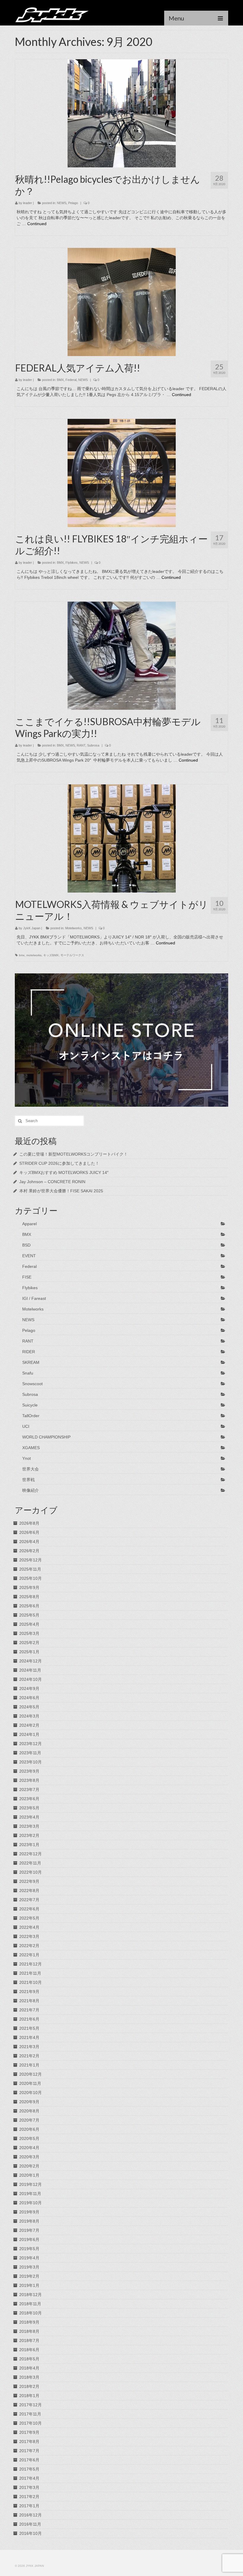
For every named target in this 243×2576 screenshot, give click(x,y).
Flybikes (72, 563)
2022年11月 (30, 1863)
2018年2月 (29, 2386)
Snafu (28, 1373)
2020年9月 (29, 2102)
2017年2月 (29, 2497)
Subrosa (93, 745)
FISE (27, 1277)
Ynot (27, 1458)
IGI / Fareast (34, 1298)
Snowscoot (32, 1384)
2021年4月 (29, 2037)
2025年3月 (29, 1633)
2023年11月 (30, 1753)
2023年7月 (29, 1790)
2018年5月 (29, 2359)
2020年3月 (29, 2157)
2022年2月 (29, 1946)
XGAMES (31, 1448)
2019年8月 (29, 2221)
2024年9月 (29, 1689)
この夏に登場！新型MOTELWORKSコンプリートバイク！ (73, 1154)
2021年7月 (29, 2010)
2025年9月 (29, 1587)
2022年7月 (29, 1900)
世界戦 (28, 1480)
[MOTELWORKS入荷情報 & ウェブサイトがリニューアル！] (122, 838)
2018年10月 (31, 2313)
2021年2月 (29, 2056)
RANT (81, 745)
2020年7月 (29, 2120)
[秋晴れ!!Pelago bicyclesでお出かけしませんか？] (122, 113)
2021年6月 (29, 2019)
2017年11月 (30, 2414)
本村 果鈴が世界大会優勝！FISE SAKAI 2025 (61, 1191)
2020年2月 (29, 2166)
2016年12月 (31, 2515)
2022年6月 (29, 1909)
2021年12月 (31, 1964)
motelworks (34, 955)
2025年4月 (29, 1624)
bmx (22, 955)
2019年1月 (29, 2285)
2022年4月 (29, 1927)
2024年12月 (31, 1661)
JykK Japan (32, 928)
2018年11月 (30, 2304)
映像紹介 (31, 1490)
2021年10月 (31, 1982)
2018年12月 (31, 2295)
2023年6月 (29, 1799)
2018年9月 (29, 2322)
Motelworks (73, 928)
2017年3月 (29, 2487)
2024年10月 (31, 1679)
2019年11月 (30, 2194)
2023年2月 (29, 1835)
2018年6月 (29, 2350)
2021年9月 (29, 1992)
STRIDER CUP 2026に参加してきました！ (59, 1163)
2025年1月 (29, 1652)
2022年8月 (29, 1891)
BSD (26, 1245)
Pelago (73, 203)
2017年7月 (29, 2451)
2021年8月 (29, 2001)
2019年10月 (31, 2203)
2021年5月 (29, 2028)
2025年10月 (31, 1578)
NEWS (62, 203)
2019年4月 (29, 2258)
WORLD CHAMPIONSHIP (46, 1437)
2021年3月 (29, 2047)
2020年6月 (29, 2129)
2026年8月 (29, 1523)
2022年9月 (29, 1881)
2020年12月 (31, 2074)
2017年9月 (29, 2432)
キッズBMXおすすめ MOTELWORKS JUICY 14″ (64, 1172)
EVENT (29, 1256)
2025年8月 (29, 1597)
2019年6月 (29, 2239)
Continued (37, 224)
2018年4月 (29, 2368)
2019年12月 (31, 2184)
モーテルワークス (72, 955)
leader (28, 203)
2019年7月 (29, 2230)
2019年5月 (29, 2249)
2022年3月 (29, 1936)
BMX (60, 380)
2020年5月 (29, 2138)
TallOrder (31, 1416)
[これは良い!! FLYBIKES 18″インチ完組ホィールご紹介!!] (122, 472)
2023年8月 (29, 1780)
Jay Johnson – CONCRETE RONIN (52, 1182)
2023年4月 (29, 1817)
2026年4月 (29, 1542)
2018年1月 (29, 2396)
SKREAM (31, 1362)
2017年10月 (31, 2423)
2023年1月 (29, 1845)
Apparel (29, 1224)
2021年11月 (30, 1973)
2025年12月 (31, 1560)
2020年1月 (29, 2175)
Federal (71, 380)
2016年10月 (31, 2533)
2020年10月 (31, 2093)
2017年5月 (29, 2469)
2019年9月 (29, 2212)
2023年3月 (29, 1826)
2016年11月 (30, 2524)
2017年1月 (29, 2506)
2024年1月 (29, 1734)
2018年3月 (29, 2377)
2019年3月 (29, 2267)
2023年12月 (31, 1744)
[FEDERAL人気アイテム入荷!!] (122, 302)
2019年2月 (29, 2276)
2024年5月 (29, 1707)
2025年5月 (29, 1615)
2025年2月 (29, 1643)
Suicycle (30, 1405)
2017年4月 (29, 2478)
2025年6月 (29, 1606)
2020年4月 (29, 2148)
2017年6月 (29, 2460)
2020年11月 (30, 2083)
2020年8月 (29, 2111)
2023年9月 (29, 1771)
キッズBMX (51, 955)
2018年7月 (29, 2340)
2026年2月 (29, 1551)
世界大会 (31, 1469)
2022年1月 (29, 1955)
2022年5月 (29, 1918)
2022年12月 (31, 1854)
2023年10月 (31, 1762)
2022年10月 (31, 1872)
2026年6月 (29, 1532)
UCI (26, 1426)
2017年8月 (29, 2442)
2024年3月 (29, 1716)
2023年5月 (29, 1808)
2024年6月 (29, 1698)
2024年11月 (30, 1670)
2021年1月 (29, 2065)
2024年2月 (29, 1725)
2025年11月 (30, 1569)
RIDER (29, 1352)
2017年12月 (31, 2405)
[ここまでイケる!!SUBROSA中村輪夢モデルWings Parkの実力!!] (122, 655)
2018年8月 (29, 2331)
